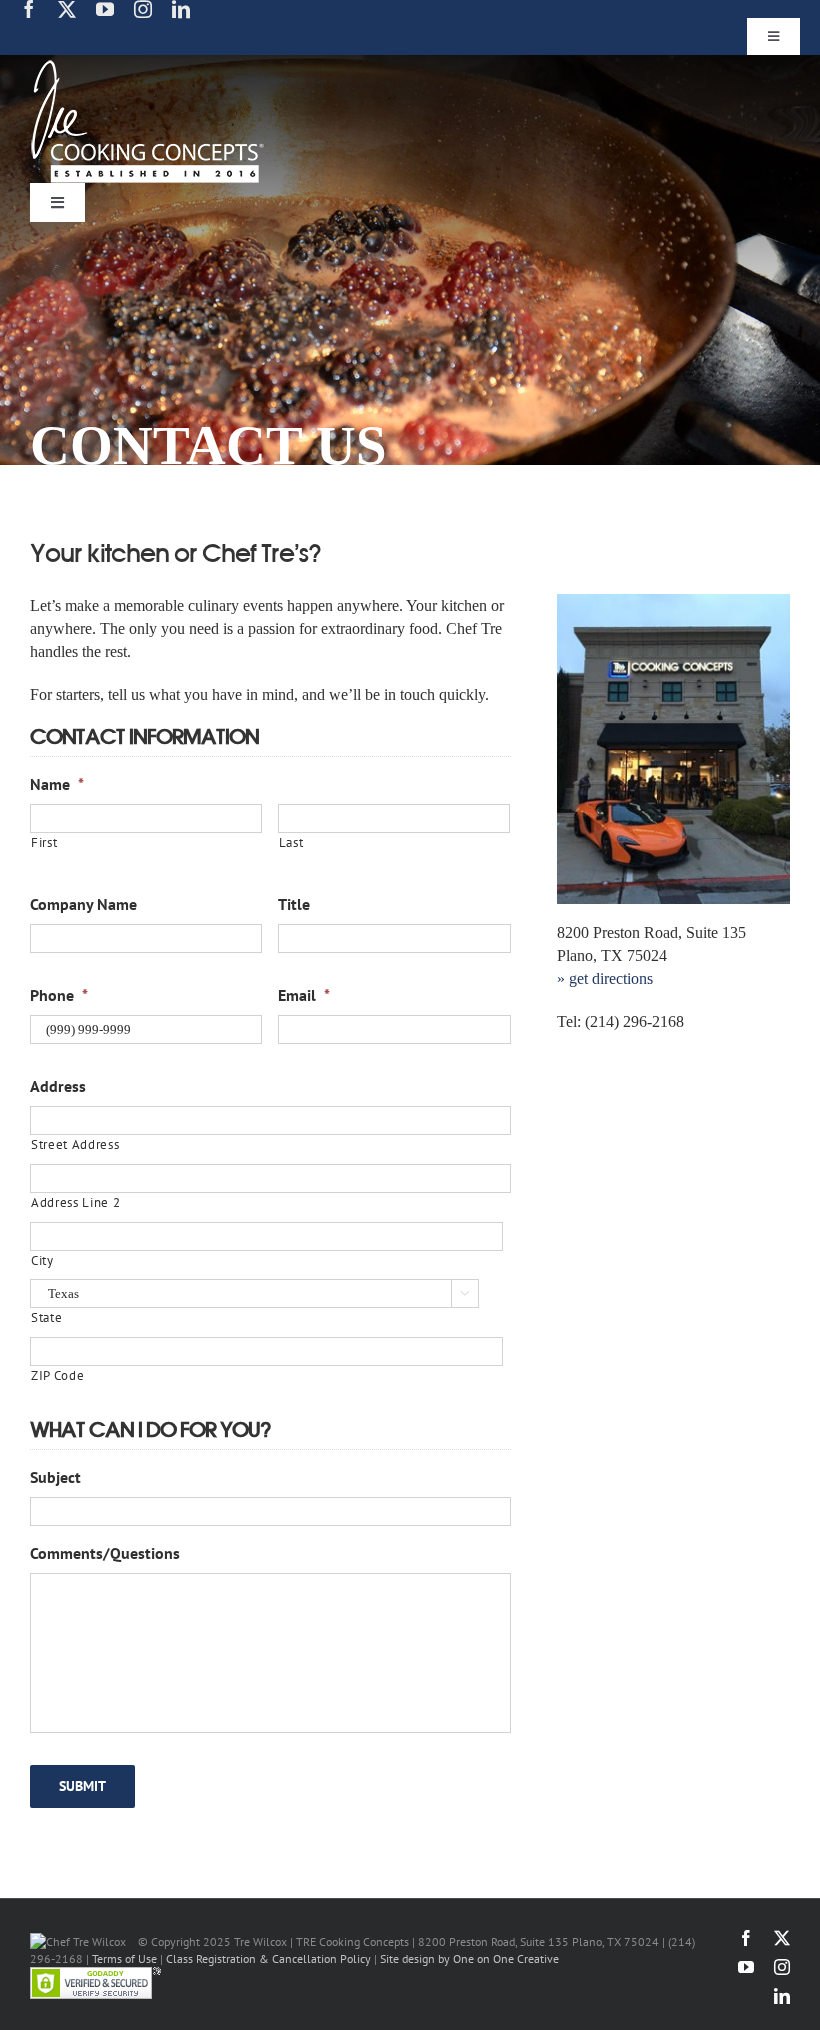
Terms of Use (124, 1958)
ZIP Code (57, 1375)
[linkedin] (181, 9)
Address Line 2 (75, 1202)
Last (291, 842)
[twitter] (67, 9)
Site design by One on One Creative (469, 1958)
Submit (82, 1786)
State (46, 1317)
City (42, 1260)
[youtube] (105, 9)
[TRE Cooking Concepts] (147, 68)
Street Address (75, 1144)
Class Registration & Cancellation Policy (268, 1958)
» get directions (605, 978)
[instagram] (143, 9)
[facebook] (29, 9)
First (44, 842)
